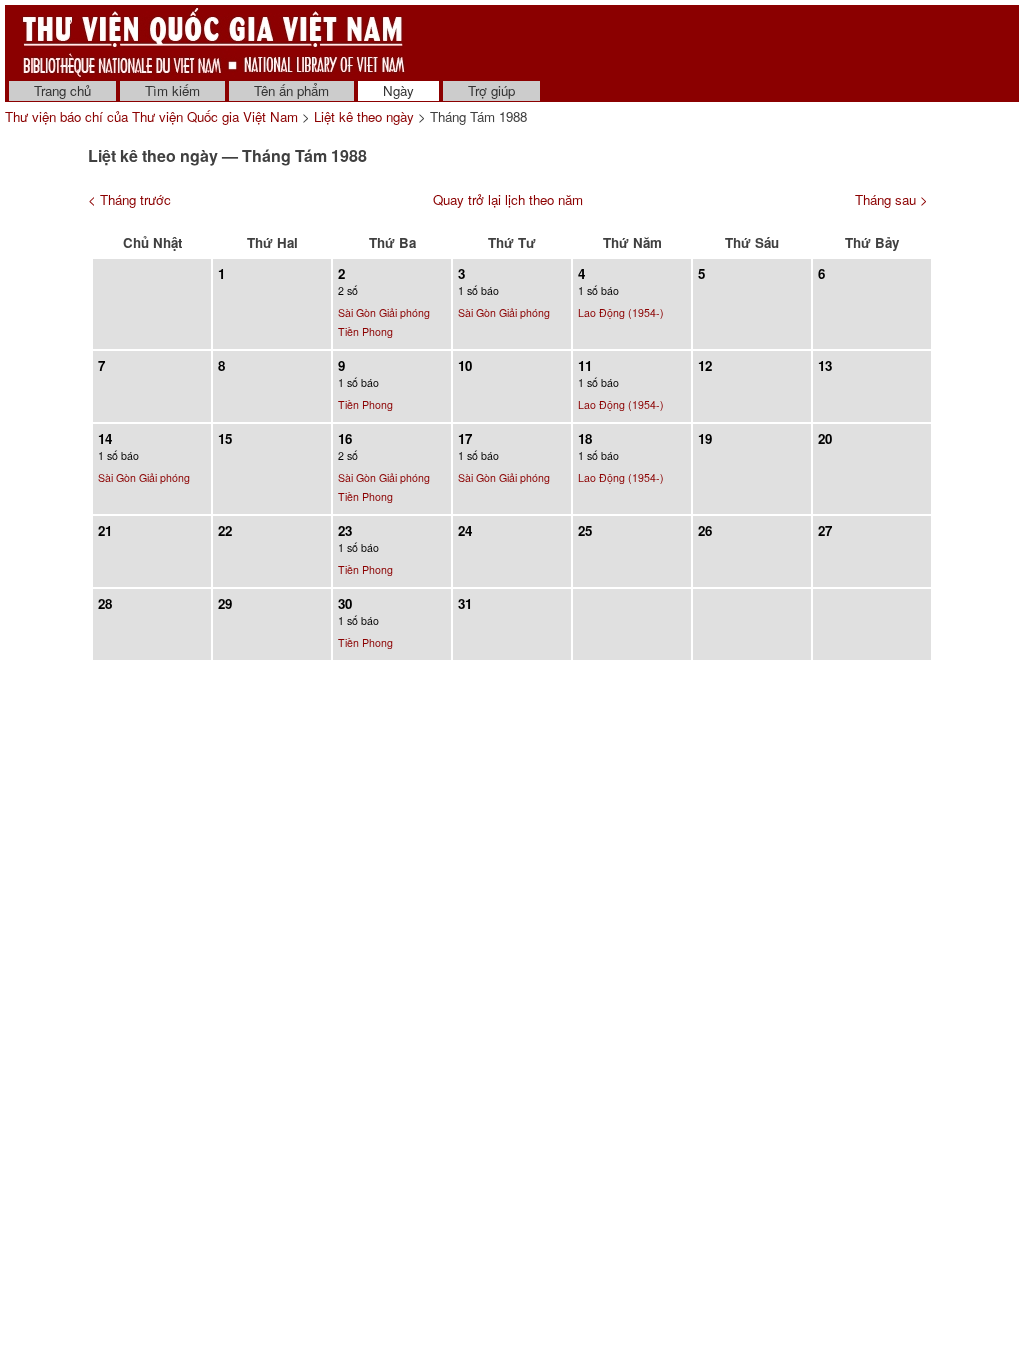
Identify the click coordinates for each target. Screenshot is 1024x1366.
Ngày (398, 90)
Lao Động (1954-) (621, 312)
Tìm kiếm (172, 90)
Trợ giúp (491, 90)
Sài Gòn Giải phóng (384, 312)
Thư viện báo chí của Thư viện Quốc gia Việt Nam (151, 116)
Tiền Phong (365, 331)
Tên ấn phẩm (291, 90)
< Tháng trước (129, 199)
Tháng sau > (891, 199)
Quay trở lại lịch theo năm (508, 199)
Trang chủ (62, 90)
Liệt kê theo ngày (364, 116)
